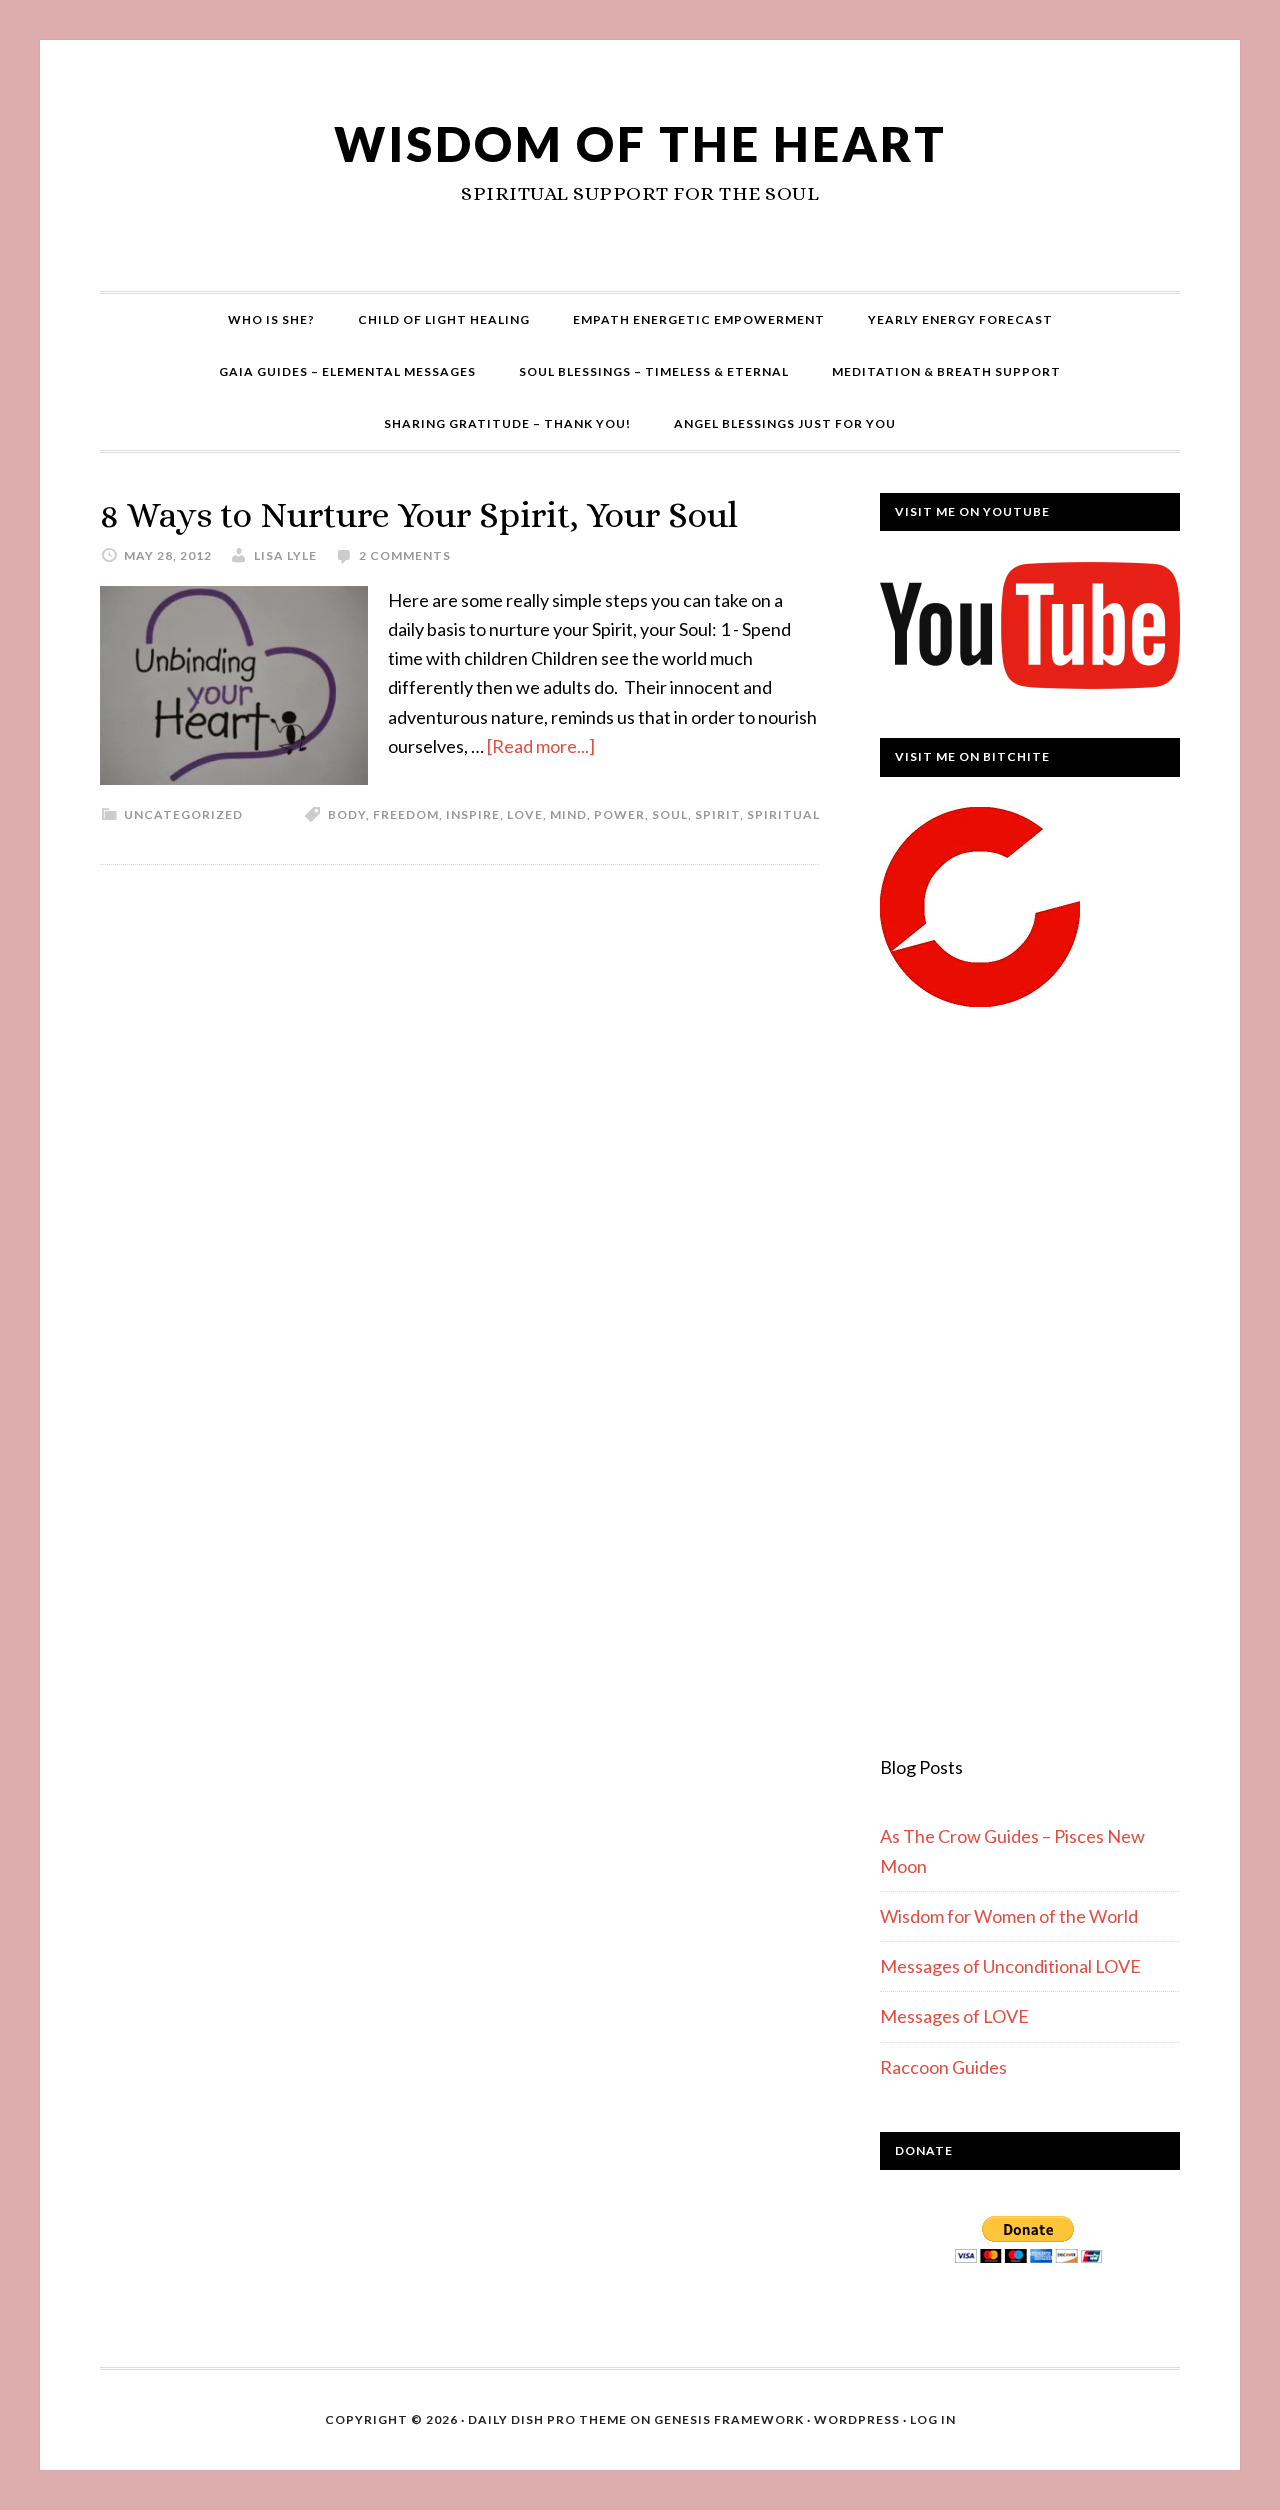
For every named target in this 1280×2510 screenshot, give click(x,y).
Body (347, 814)
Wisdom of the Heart (640, 143)
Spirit (717, 814)
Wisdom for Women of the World (1009, 1916)
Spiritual (783, 814)
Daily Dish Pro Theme (547, 2419)
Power (619, 814)
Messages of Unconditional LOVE (1010, 1966)
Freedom (406, 814)
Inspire (473, 814)
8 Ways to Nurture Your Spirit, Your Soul (419, 514)
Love (525, 814)
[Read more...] (541, 746)
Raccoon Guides (943, 2067)
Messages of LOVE (954, 2016)
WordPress (857, 2419)
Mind (568, 814)
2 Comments (405, 555)
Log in (933, 2419)
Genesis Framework (729, 2419)
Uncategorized (183, 814)
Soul (670, 814)
